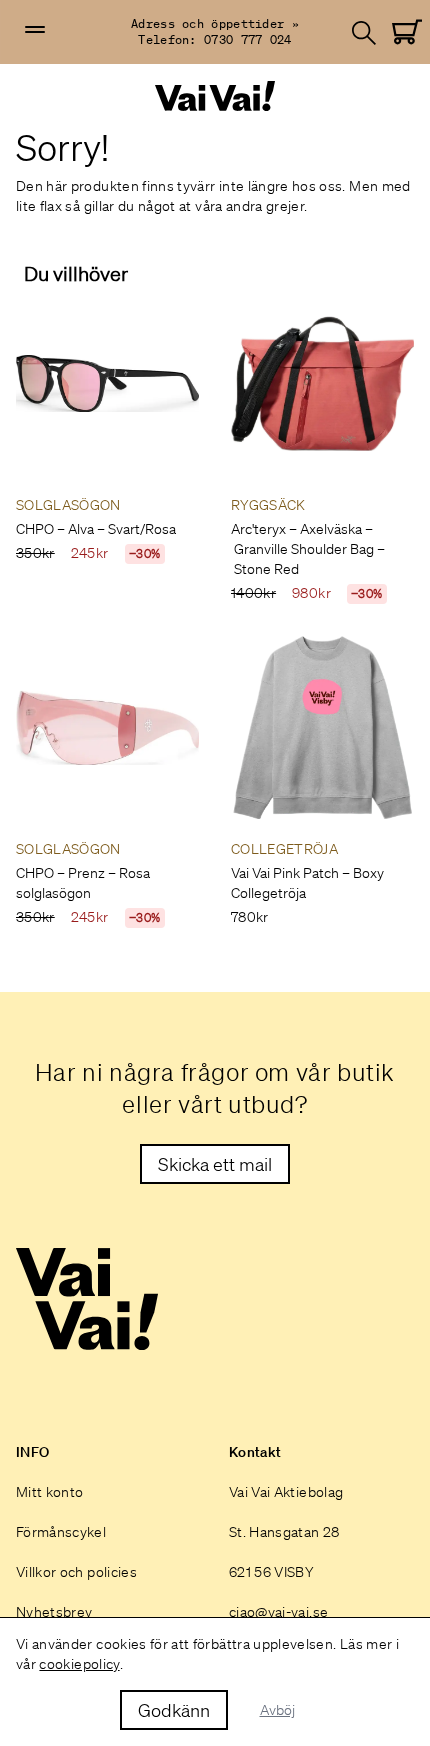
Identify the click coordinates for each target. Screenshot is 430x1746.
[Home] (215, 96)
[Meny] (35, 30)
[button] (35, 30)
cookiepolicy (79, 1664)
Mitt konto (50, 1492)
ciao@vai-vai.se (278, 1612)
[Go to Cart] (407, 32)
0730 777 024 (248, 39)
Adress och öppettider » (215, 23)
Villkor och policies (76, 1572)
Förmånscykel (61, 1532)
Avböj (277, 1710)
